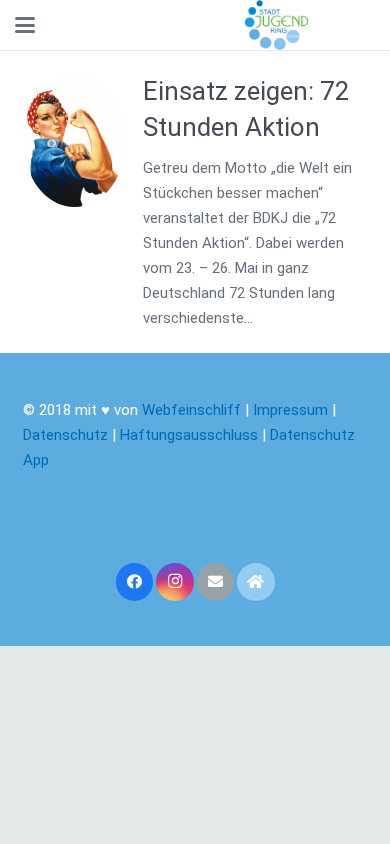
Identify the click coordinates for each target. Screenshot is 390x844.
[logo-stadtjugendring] (276, 25)
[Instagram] (175, 582)
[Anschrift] (256, 582)
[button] (25, 25)
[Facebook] (135, 582)
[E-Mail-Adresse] (216, 582)
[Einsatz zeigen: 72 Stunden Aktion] (75, 140)
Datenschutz (65, 435)
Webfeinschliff (191, 410)
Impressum (290, 410)
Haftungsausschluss (191, 435)
